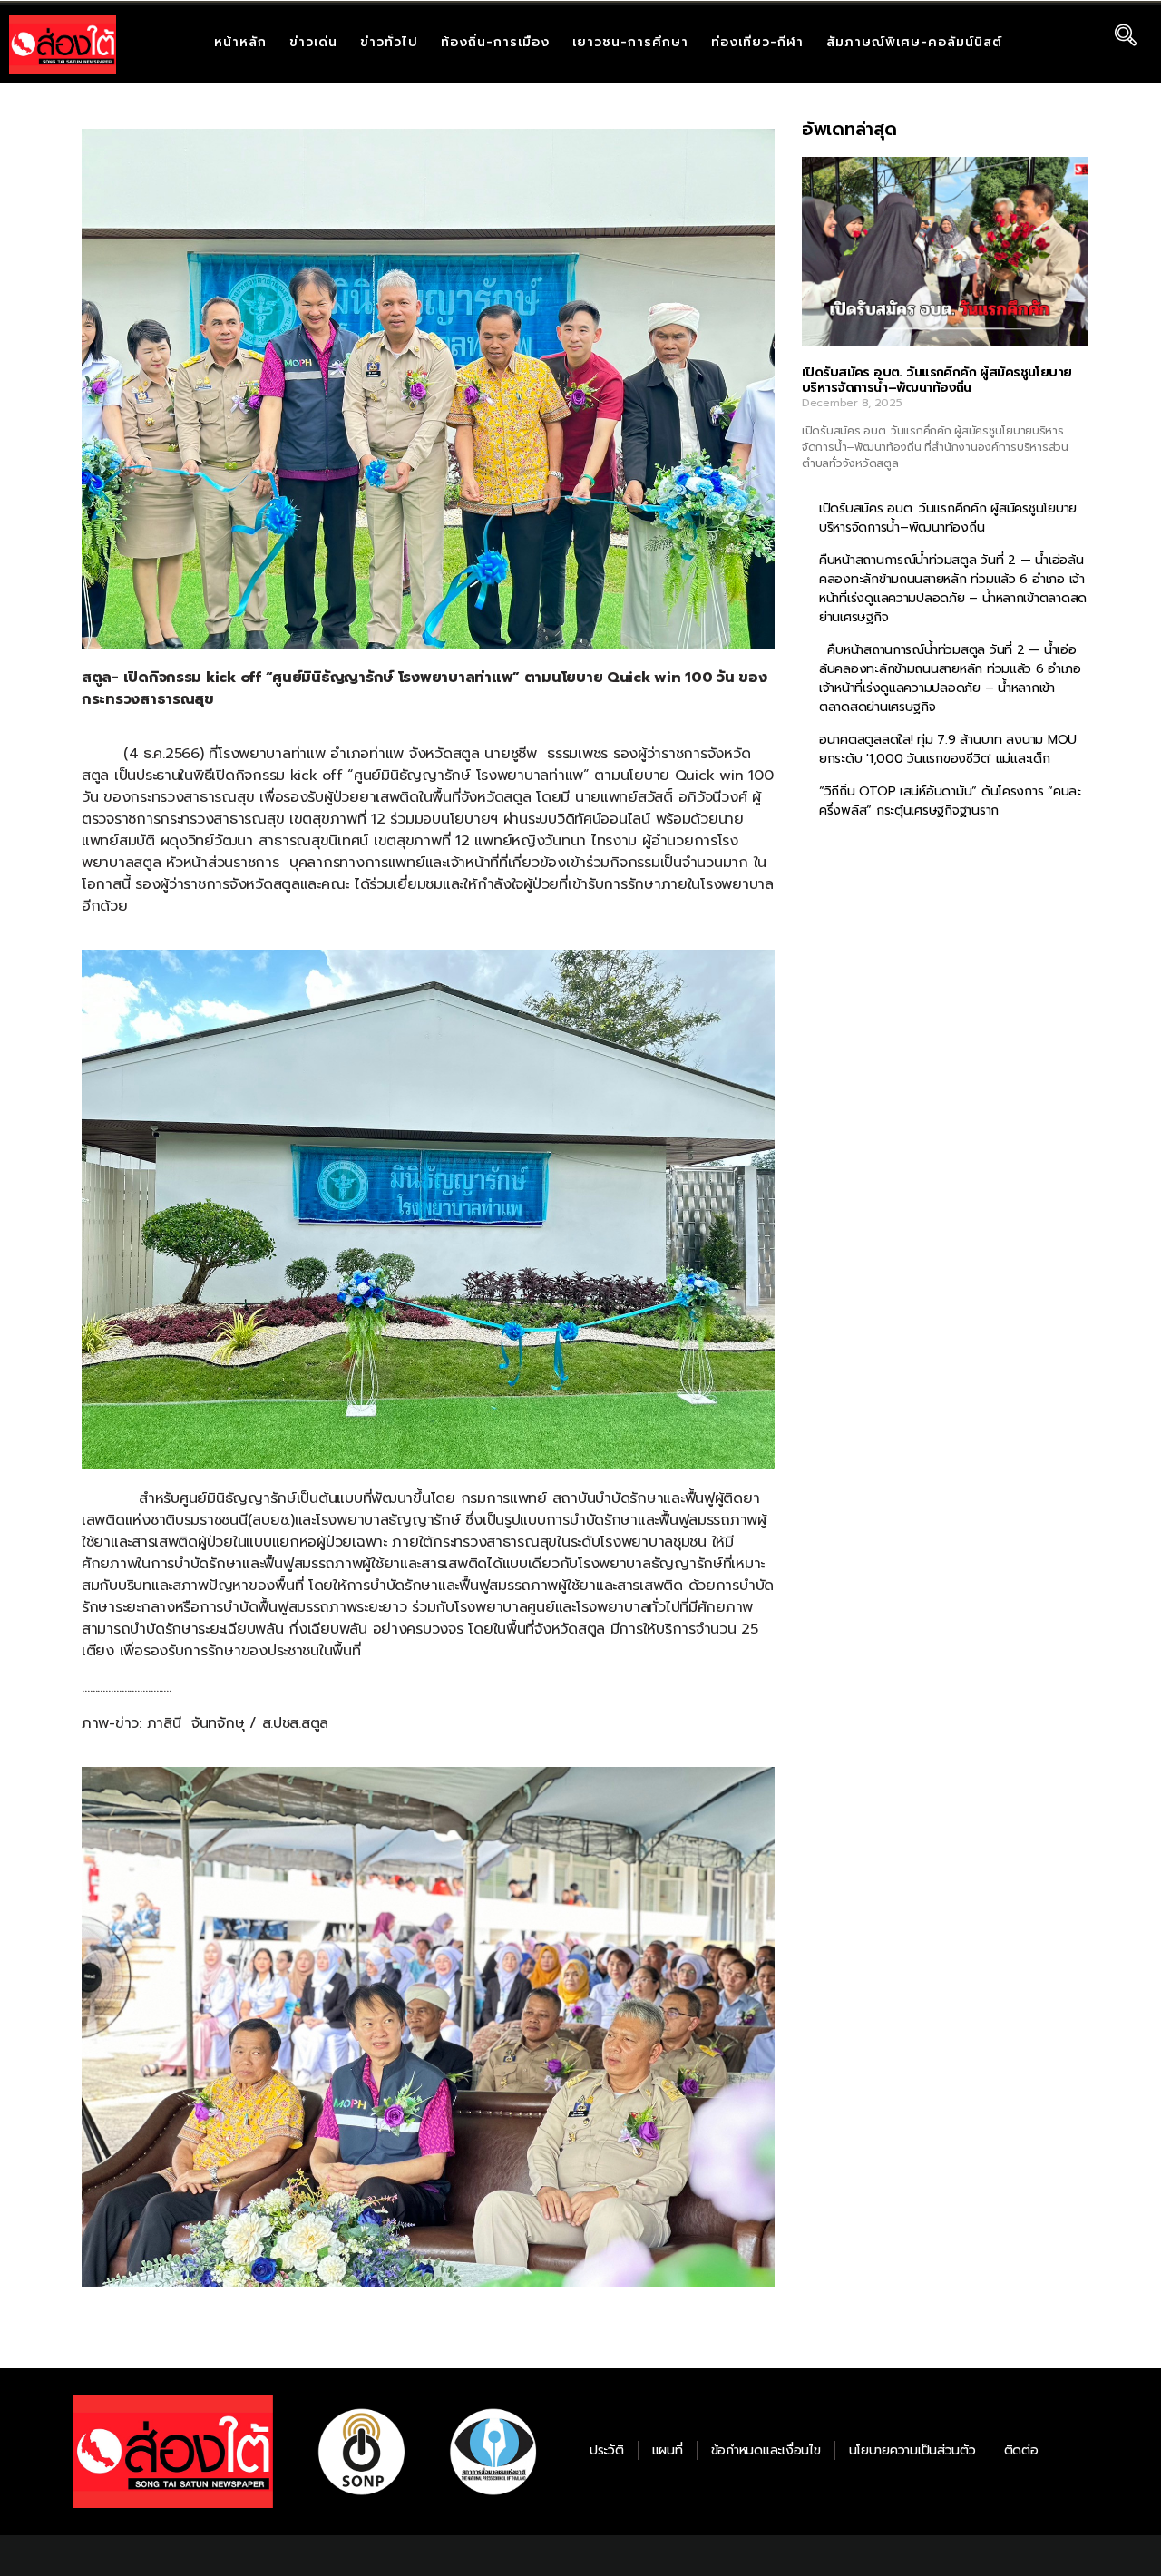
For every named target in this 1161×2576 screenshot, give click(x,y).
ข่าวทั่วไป (389, 42)
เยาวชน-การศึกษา (630, 42)
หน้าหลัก (240, 42)
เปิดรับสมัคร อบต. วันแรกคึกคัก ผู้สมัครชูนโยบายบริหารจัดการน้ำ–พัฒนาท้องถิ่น (937, 381)
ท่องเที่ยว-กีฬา (757, 42)
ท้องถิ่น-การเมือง (495, 42)
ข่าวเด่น (313, 42)
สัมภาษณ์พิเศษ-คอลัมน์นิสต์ (914, 42)
